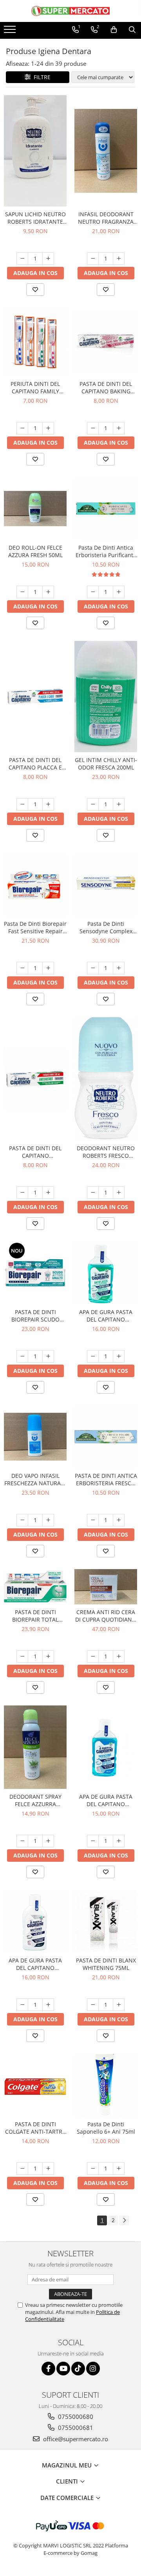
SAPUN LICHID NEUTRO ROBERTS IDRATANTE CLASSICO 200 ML (35, 218)
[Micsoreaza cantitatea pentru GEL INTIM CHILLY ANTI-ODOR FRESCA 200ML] (93, 804)
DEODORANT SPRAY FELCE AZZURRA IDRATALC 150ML (35, 1800)
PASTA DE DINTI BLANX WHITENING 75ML (106, 1964)
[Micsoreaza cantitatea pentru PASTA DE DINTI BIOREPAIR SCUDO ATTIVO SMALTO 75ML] (22, 1356)
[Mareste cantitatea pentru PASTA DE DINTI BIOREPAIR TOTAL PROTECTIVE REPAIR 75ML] (48, 1656)
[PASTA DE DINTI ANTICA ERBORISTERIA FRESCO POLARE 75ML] (106, 1437)
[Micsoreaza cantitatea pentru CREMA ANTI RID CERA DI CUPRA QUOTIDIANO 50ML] (93, 1656)
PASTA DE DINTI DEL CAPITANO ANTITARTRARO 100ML (35, 1152)
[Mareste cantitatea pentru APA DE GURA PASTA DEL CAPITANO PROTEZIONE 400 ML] (119, 1841)
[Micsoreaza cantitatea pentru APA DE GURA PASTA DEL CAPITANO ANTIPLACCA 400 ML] (93, 1356)
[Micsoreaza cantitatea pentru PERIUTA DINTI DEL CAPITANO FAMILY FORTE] (22, 428)
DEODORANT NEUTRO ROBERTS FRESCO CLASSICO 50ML (106, 1152)
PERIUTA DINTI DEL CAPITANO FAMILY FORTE (35, 387)
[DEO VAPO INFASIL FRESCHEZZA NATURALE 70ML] (35, 1437)
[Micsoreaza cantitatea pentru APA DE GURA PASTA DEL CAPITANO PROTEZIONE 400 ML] (93, 1841)
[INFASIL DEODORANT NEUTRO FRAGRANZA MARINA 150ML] (106, 151)
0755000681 (75, 2428)
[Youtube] (63, 2369)
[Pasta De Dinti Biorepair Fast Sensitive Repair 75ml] (35, 885)
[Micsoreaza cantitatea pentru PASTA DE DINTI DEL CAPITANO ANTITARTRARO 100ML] (22, 1193)
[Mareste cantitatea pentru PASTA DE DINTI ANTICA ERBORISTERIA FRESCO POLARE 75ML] (119, 1520)
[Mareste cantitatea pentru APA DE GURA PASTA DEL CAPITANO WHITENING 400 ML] (48, 2005)
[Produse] (11, 32)
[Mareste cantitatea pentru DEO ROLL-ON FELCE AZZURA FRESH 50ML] (48, 592)
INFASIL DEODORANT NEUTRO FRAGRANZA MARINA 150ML (106, 218)
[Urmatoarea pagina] (124, 2220)
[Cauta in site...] (132, 30)
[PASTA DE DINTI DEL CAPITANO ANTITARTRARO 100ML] (35, 1079)
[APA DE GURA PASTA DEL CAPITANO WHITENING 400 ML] (35, 1921)
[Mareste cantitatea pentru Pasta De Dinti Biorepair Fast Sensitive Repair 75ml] (48, 968)
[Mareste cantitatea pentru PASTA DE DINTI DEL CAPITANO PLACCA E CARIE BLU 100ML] (48, 804)
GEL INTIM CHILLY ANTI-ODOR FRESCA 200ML (106, 764)
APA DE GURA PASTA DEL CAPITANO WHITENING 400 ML (35, 1964)
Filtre (41, 77)
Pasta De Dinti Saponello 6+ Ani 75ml (106, 2128)
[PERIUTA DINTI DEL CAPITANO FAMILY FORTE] (35, 342)
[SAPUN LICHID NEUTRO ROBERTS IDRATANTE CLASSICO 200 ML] (35, 151)
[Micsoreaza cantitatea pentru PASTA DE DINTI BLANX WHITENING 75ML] (93, 2005)
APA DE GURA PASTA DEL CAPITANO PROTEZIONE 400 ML (106, 1800)
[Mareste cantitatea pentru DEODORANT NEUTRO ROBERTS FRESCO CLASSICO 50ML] (119, 1193)
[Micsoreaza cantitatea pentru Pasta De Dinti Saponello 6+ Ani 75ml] (93, 2169)
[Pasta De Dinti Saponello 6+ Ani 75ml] (106, 2085)
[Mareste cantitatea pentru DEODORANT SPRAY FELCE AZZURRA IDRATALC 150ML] (48, 1841)
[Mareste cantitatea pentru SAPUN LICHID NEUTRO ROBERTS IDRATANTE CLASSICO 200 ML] (48, 259)
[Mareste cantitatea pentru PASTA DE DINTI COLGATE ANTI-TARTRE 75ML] (48, 2169)
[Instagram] (93, 2369)
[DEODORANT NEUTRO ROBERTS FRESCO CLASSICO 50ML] (106, 1079)
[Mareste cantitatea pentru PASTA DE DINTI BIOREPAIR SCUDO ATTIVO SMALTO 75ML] (48, 1356)
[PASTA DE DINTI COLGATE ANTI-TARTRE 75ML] (35, 2085)
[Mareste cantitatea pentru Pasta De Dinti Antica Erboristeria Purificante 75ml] (119, 592)
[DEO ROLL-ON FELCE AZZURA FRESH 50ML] (35, 509)
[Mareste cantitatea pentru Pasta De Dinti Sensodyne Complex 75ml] (119, 968)
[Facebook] (48, 2369)
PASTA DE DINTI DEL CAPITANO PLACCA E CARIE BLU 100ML (35, 764)
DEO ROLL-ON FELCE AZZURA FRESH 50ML (35, 551)
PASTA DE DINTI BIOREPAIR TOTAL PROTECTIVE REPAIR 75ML (35, 1616)
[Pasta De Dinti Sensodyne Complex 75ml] (106, 885)
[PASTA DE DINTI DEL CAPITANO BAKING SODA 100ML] (106, 342)
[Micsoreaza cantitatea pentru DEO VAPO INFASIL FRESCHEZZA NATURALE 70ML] (22, 1520)
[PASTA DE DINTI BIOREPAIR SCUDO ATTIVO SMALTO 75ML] (35, 1273)
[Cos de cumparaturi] (114, 30)
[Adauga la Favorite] (35, 290)
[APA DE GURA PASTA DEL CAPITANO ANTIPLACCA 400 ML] (106, 1273)
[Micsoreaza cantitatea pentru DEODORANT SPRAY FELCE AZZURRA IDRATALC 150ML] (22, 1841)
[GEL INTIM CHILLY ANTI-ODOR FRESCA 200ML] (106, 697)
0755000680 (75, 2417)
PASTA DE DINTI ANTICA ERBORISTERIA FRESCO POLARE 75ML (106, 1479)
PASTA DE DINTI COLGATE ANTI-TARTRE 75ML (35, 2128)
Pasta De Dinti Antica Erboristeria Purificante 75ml (106, 551)
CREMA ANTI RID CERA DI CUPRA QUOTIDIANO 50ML (106, 1616)
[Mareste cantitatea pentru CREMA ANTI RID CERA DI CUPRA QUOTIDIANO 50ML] (119, 1656)
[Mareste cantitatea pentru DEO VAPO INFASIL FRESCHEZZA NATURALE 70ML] (48, 1520)
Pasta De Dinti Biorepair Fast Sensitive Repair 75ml (35, 927)
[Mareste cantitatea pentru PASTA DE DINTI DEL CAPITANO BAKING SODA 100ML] (119, 428)
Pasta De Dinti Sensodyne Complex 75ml (106, 927)
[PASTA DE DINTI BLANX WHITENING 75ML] (106, 1921)
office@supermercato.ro (75, 2439)
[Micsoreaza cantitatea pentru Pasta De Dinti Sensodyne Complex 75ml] (93, 968)
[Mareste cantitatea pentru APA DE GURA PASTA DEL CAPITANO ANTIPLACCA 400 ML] (119, 1356)
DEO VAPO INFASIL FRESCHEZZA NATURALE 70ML (35, 1479)
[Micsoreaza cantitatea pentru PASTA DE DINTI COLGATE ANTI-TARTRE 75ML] (22, 2169)
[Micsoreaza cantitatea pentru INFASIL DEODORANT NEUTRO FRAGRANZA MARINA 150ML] (93, 259)
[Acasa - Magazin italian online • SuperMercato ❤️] (70, 11)
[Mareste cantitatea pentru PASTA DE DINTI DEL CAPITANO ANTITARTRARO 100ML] (48, 1193)
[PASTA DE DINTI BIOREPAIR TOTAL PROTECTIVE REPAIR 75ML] (35, 1587)
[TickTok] (78, 2369)
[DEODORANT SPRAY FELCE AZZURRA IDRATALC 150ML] (35, 1747)
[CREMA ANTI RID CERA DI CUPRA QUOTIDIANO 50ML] (106, 1587)
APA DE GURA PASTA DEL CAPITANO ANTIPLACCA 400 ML (106, 1316)
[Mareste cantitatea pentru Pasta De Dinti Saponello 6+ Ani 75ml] (119, 2169)
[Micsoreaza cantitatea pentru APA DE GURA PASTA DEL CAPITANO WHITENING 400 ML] (22, 2005)
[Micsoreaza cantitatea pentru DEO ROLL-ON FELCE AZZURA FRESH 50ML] (22, 592)
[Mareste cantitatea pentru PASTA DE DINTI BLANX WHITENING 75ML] (119, 2005)
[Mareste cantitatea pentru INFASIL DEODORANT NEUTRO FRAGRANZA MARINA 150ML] (119, 259)
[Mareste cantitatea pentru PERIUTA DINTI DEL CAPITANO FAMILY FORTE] (48, 428)
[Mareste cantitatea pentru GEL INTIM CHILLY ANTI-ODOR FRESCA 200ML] (119, 804)
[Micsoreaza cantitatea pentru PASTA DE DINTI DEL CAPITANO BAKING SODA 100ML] (93, 428)
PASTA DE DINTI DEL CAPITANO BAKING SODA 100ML (106, 387)
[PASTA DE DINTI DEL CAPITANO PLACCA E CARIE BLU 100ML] (35, 697)
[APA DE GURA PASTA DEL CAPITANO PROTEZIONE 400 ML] (106, 1747)
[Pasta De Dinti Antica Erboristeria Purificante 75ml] (106, 509)
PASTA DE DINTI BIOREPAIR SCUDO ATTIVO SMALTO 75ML (35, 1316)
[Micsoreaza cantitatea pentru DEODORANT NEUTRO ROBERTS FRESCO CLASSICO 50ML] (93, 1193)
